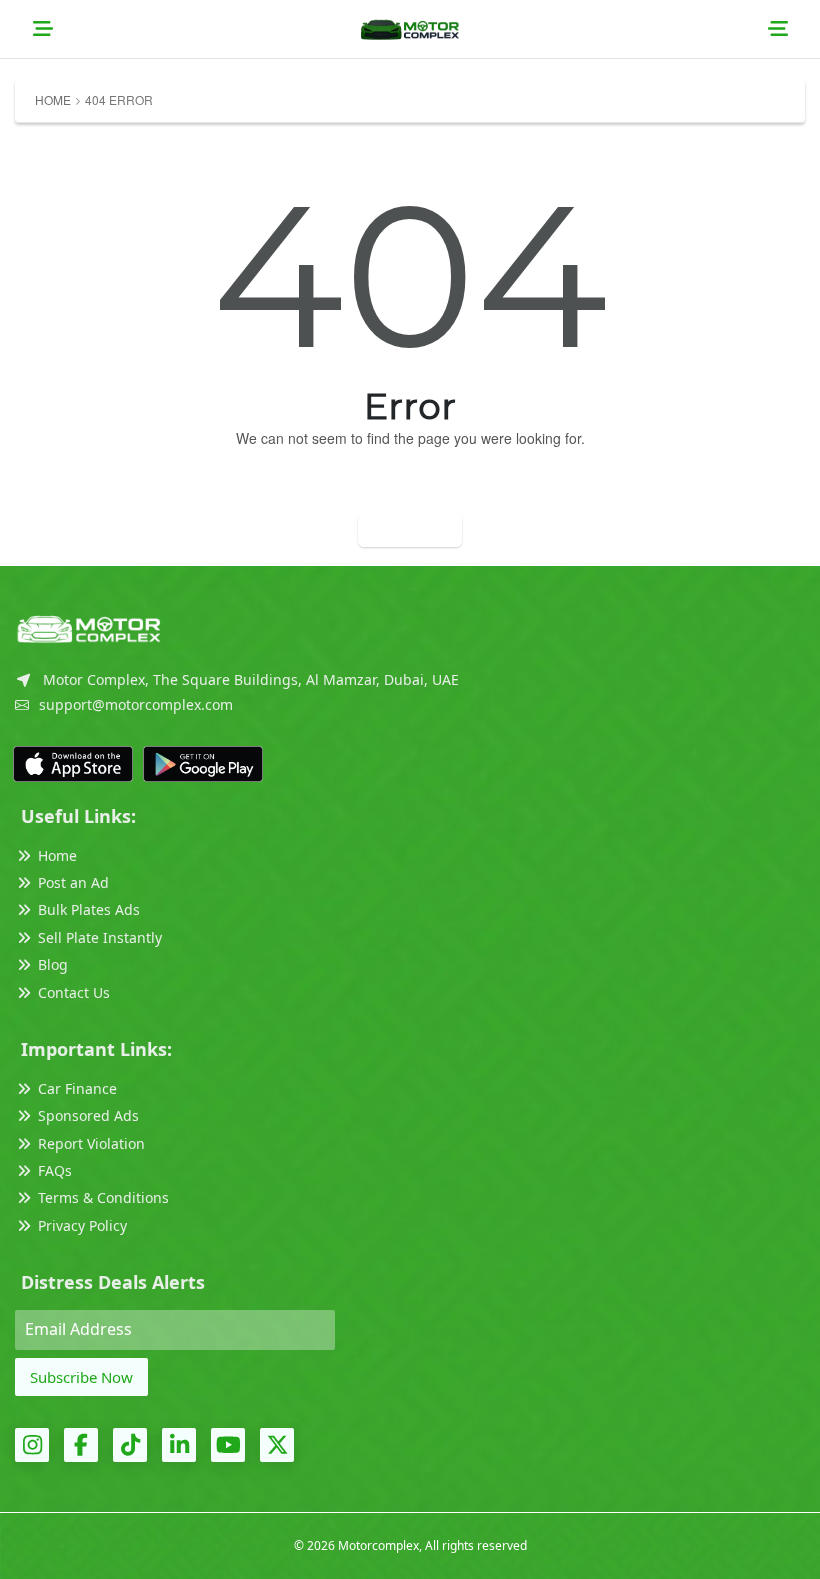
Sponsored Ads (88, 1115)
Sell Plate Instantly (100, 937)
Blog (53, 964)
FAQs (55, 1170)
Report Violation (91, 1143)
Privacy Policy (82, 1225)
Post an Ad (73, 882)
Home (53, 99)
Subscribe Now (81, 1377)
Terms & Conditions (103, 1197)
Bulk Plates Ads (89, 909)
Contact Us (74, 992)
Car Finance (77, 1088)
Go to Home (410, 530)
